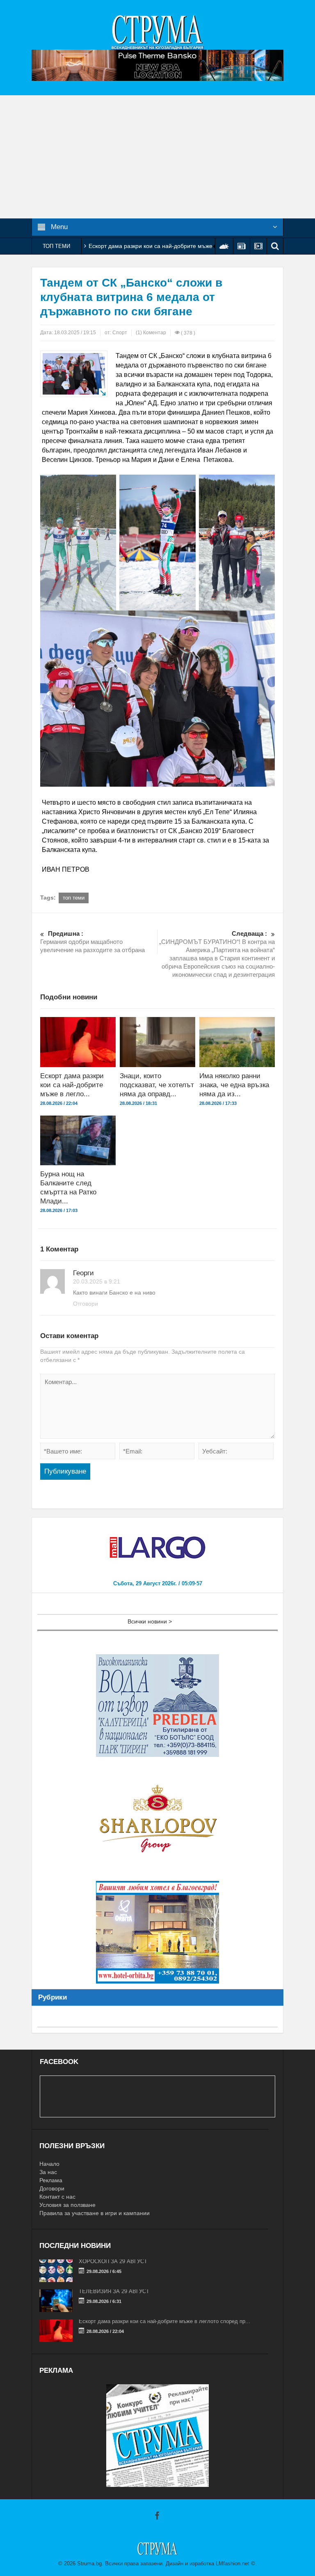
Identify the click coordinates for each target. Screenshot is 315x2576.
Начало (49, 2164)
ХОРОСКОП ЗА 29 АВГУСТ (113, 2261)
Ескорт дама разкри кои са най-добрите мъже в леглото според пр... (164, 2321)
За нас (48, 2172)
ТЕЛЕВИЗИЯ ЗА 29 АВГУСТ (114, 2291)
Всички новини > (150, 1621)
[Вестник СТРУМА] (157, 32)
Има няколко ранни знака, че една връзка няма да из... (234, 1085)
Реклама (51, 2180)
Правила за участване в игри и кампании (95, 2213)
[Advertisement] (157, 157)
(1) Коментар (151, 333)
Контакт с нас (57, 2197)
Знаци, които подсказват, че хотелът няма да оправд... (157, 1085)
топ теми (74, 898)
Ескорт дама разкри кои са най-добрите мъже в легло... (72, 1085)
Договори (52, 2188)
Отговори (86, 1304)
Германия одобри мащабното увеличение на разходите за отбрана (92, 942)
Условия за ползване (67, 2205)
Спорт (120, 333)
